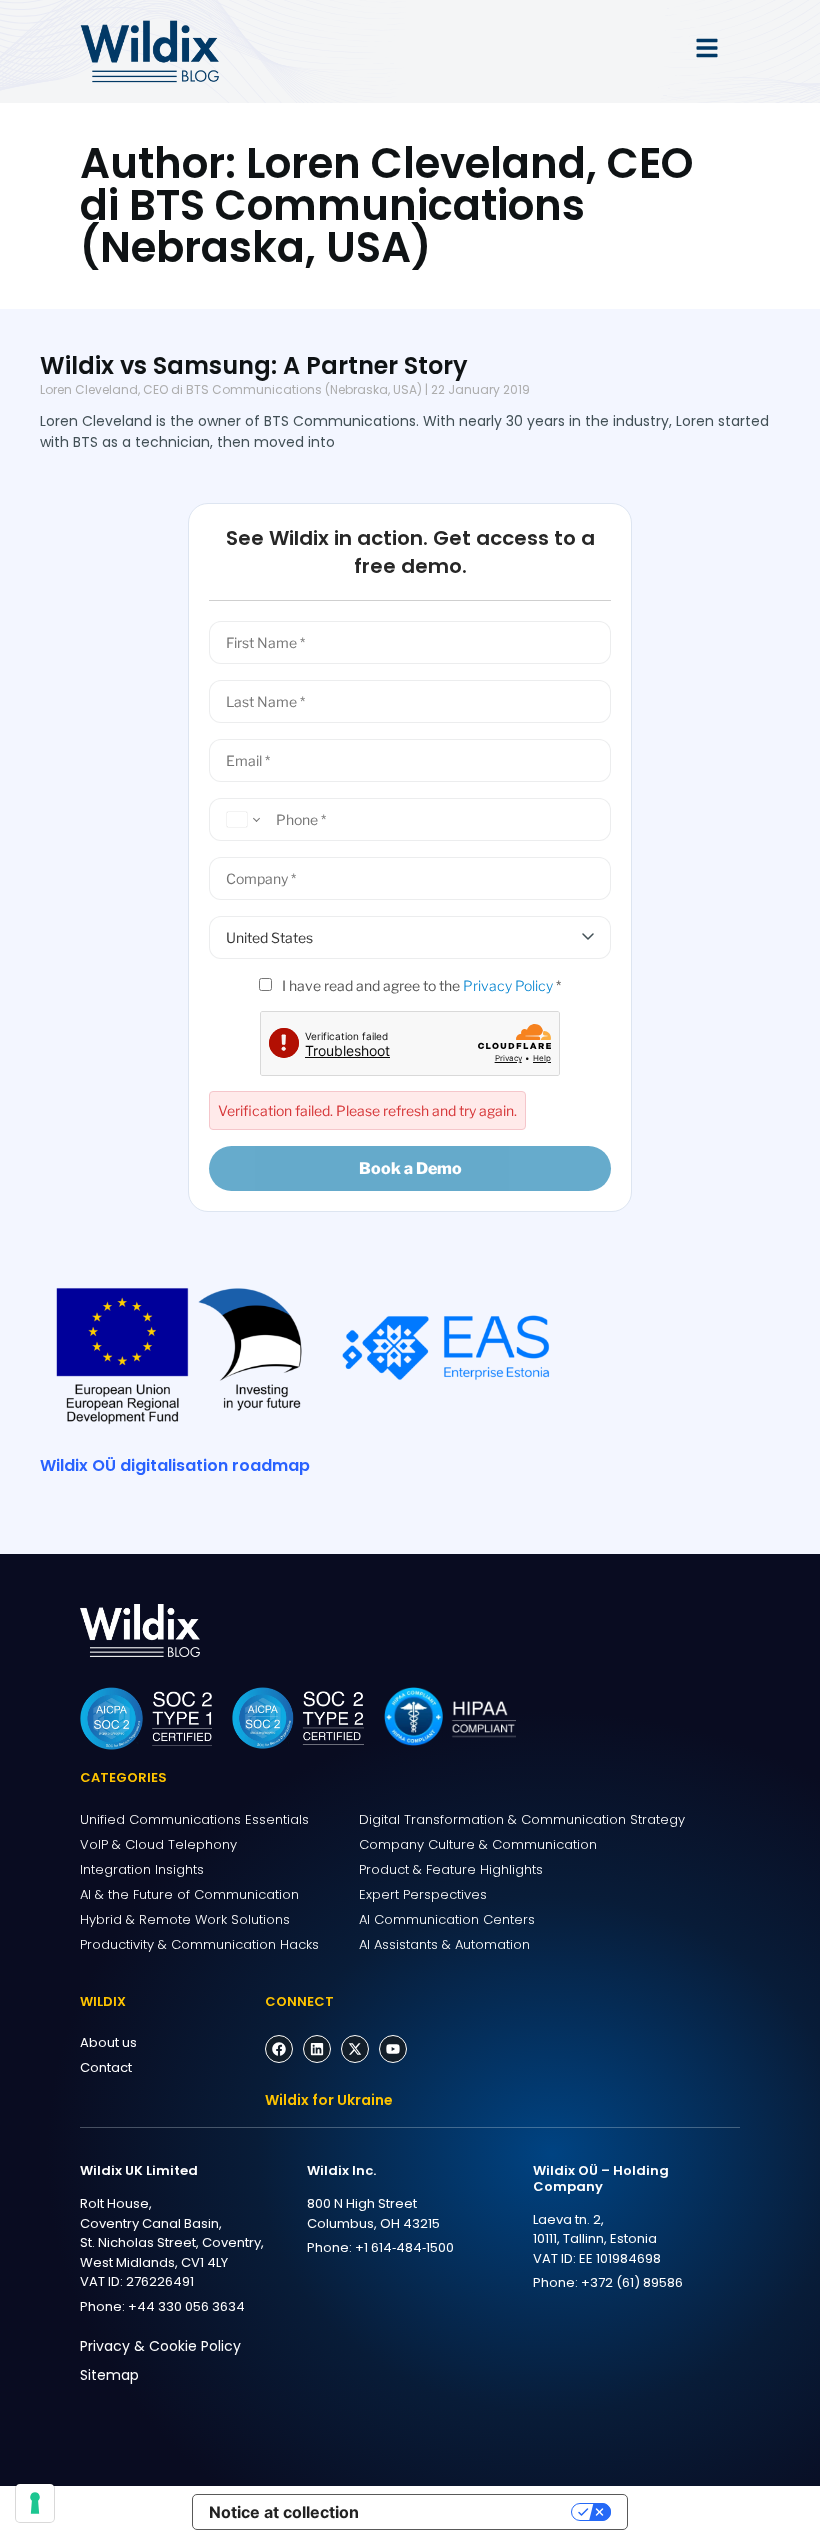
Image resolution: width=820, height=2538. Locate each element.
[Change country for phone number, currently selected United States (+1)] (240, 819)
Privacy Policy (508, 985)
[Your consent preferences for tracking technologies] (35, 2503)
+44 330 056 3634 (186, 2306)
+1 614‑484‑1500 (404, 2247)
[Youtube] (393, 2049)
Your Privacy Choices (475, 2512)
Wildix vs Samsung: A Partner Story (254, 365)
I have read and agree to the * (420, 985)
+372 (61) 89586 (632, 2282)
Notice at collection (284, 2512)
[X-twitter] (355, 2049)
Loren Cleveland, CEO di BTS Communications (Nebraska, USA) (231, 389)
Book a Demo (410, 1168)
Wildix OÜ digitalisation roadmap (175, 1465)
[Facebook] (279, 2049)
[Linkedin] (317, 2049)
